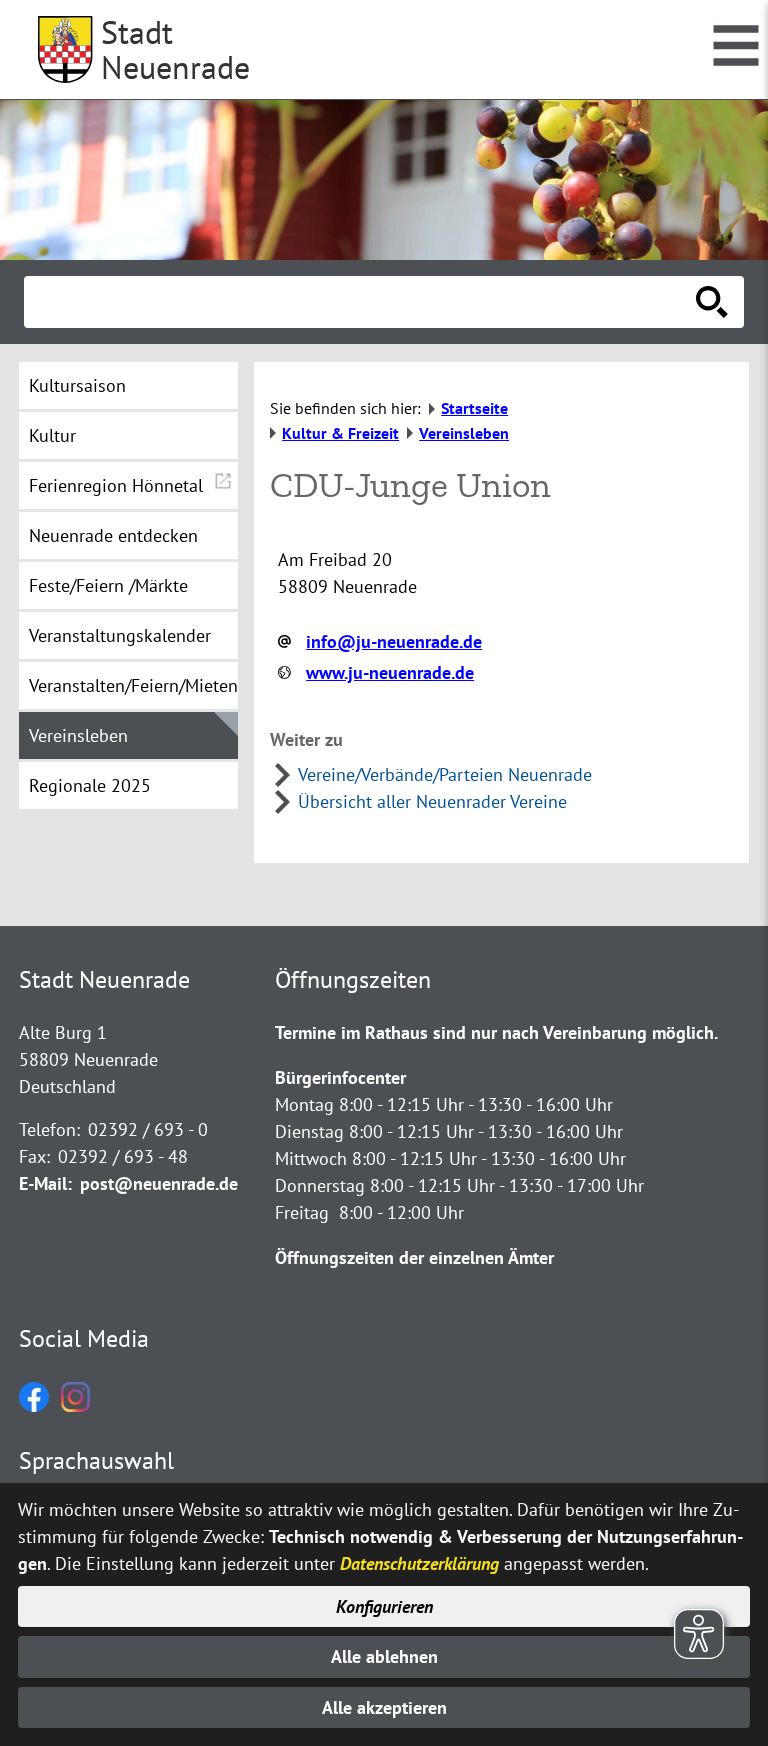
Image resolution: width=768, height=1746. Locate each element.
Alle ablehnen (384, 1656)
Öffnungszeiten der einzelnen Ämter (414, 1257)
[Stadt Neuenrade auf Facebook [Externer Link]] (34, 1405)
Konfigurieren (384, 1606)
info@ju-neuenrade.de (394, 641)
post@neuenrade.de (159, 1183)
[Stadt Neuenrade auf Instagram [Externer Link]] (75, 1405)
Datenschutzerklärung (419, 1563)
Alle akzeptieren (384, 1707)
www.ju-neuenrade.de (390, 672)
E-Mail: (45, 1183)
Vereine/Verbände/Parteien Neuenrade (445, 774)
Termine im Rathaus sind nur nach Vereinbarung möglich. (496, 1032)
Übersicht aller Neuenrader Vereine (432, 801)
